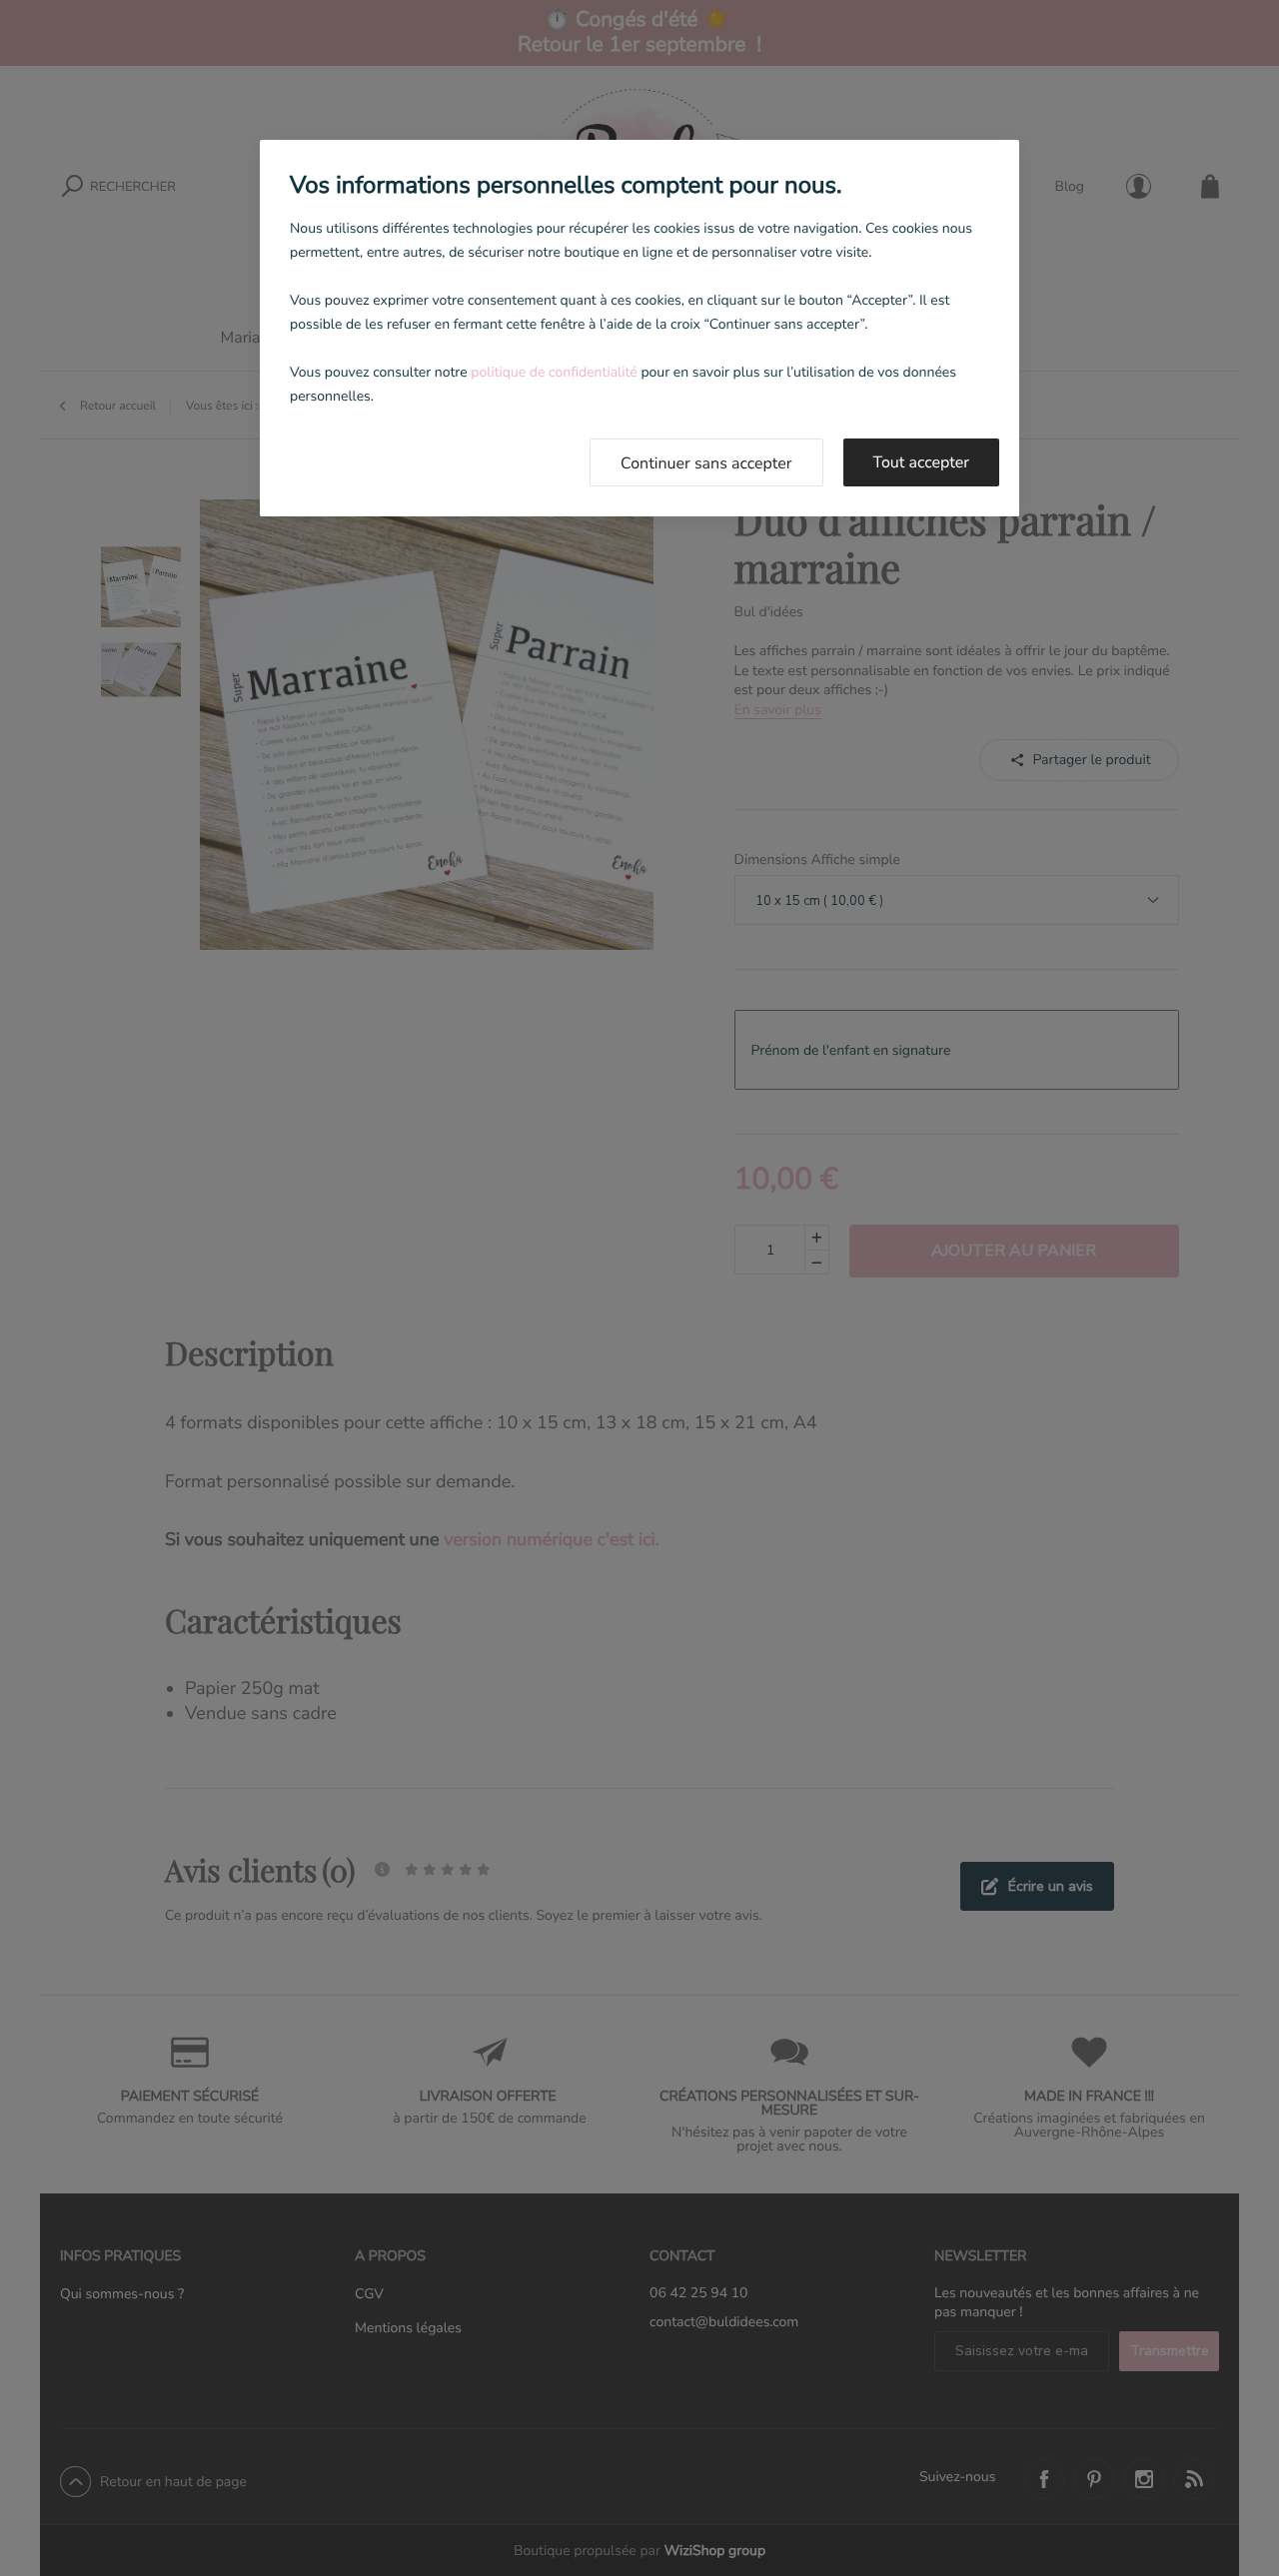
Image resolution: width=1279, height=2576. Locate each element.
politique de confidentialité (554, 372)
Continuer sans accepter (706, 463)
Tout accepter (922, 462)
